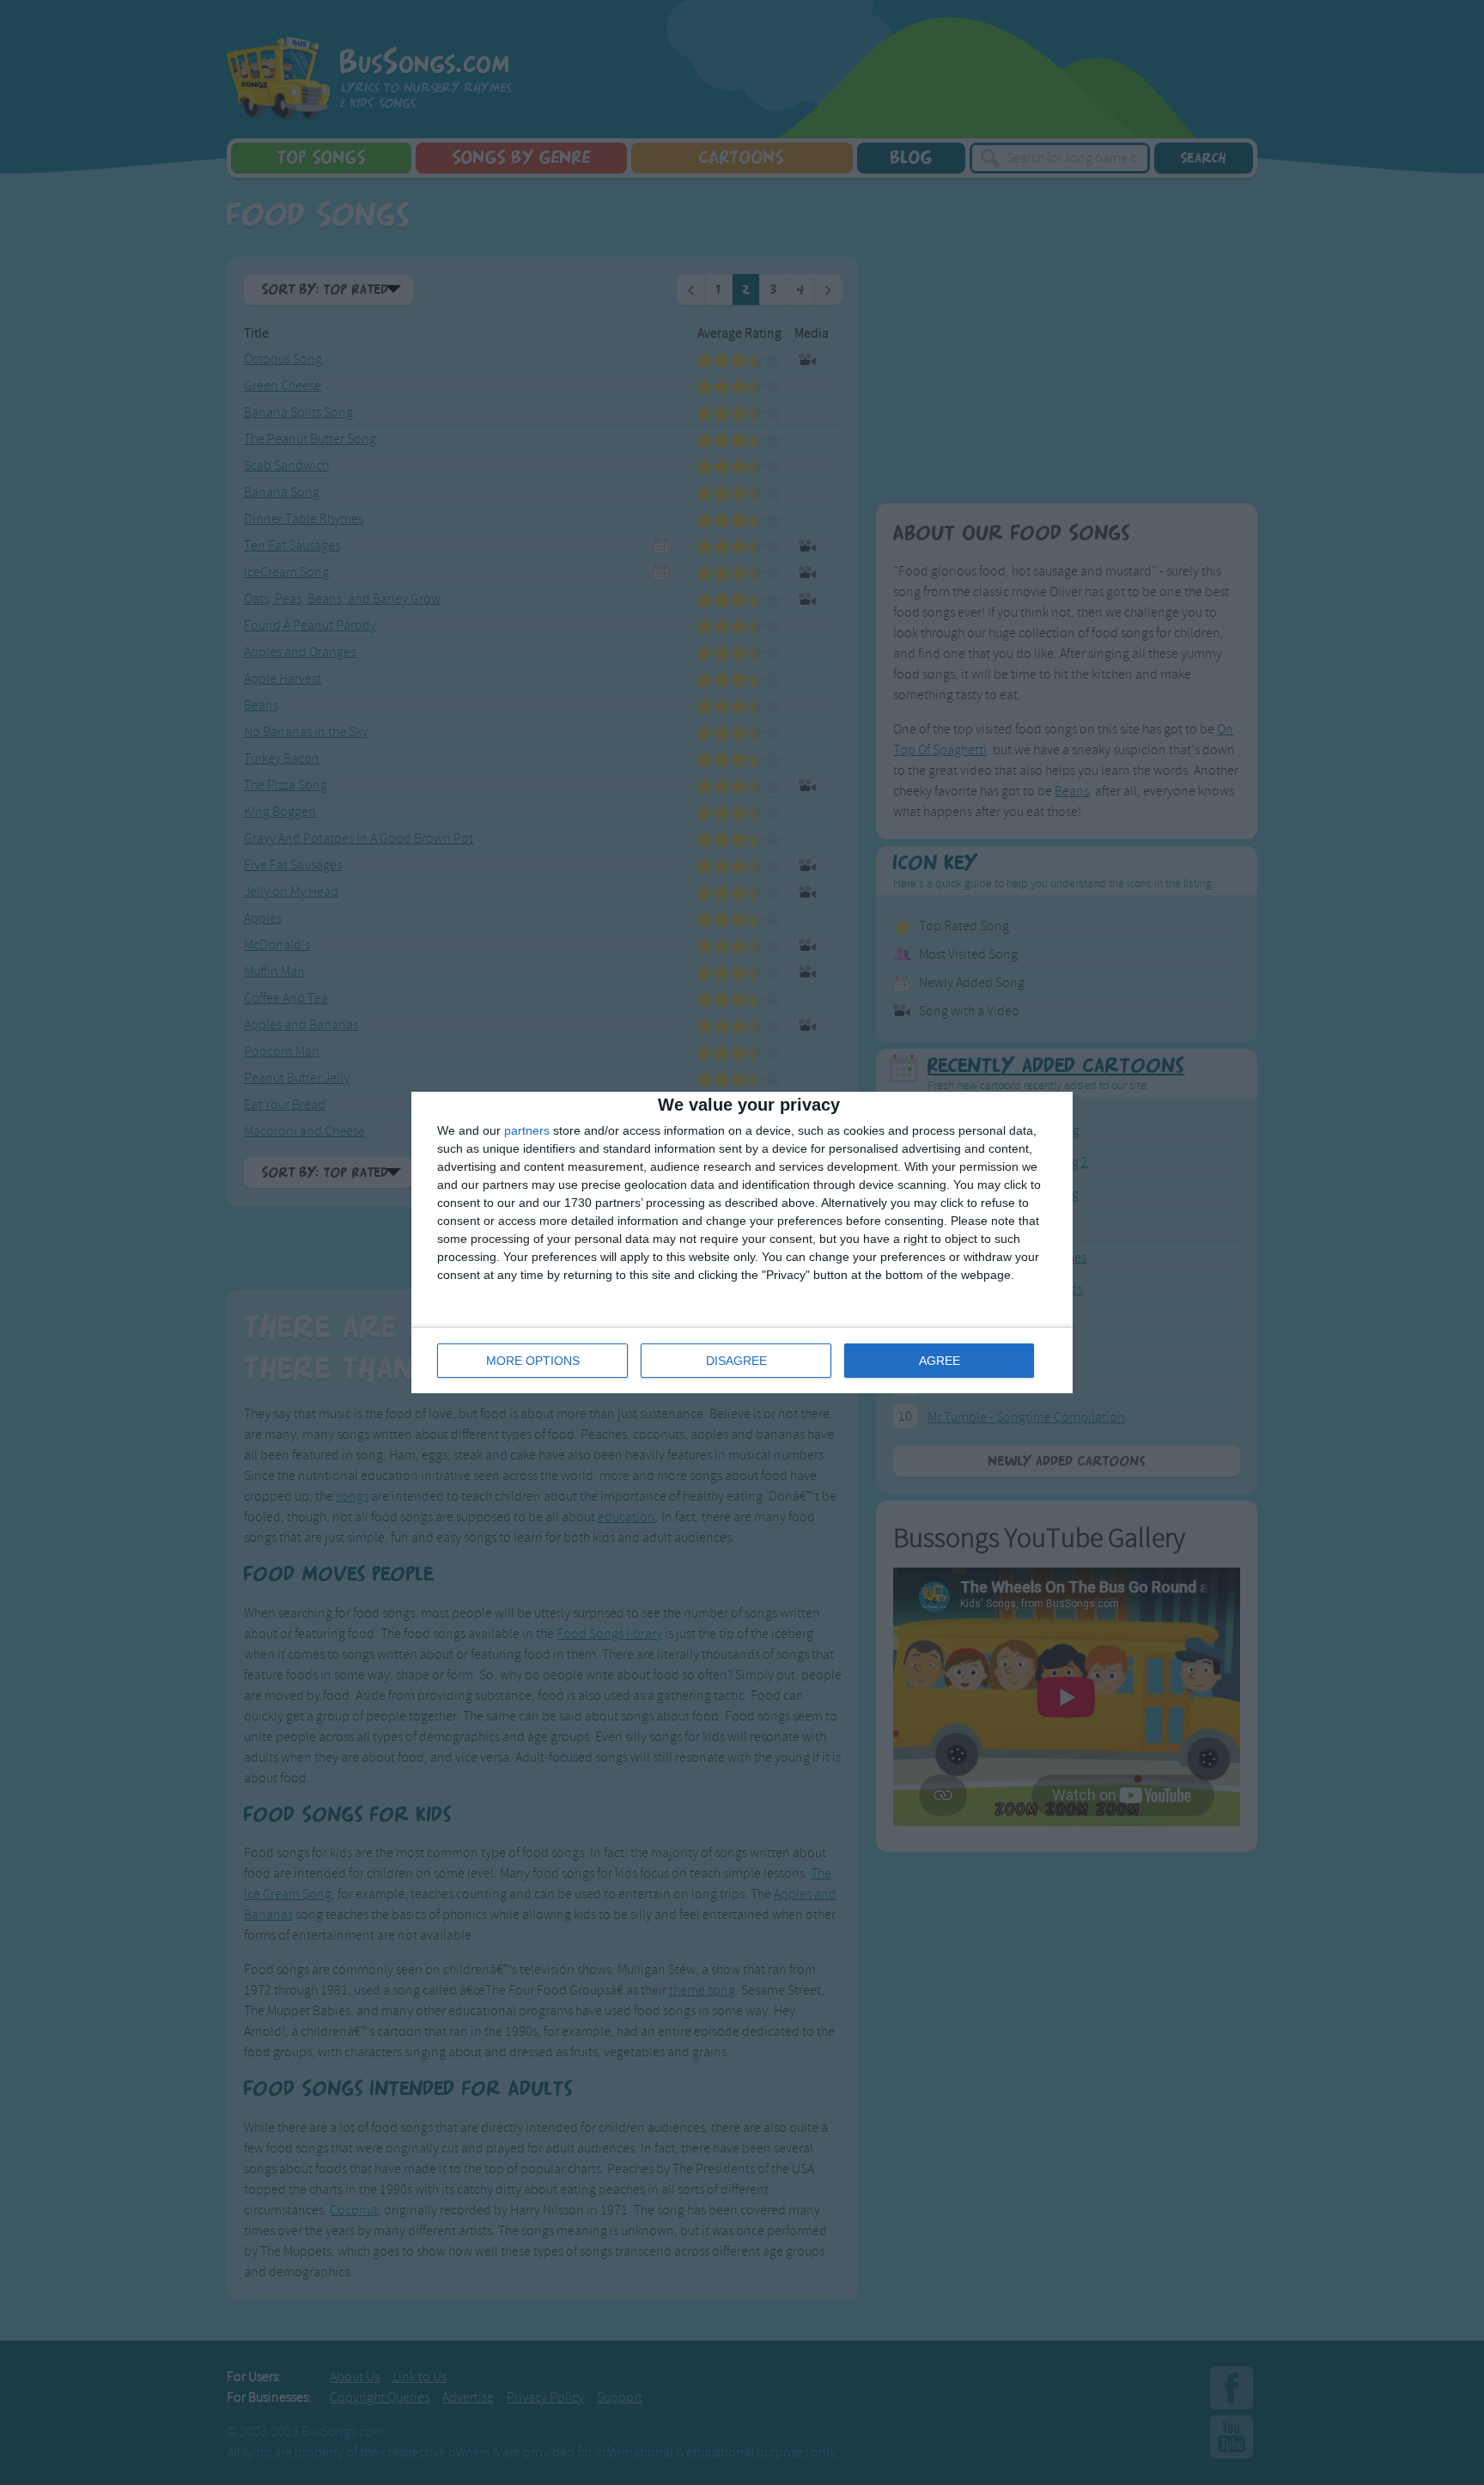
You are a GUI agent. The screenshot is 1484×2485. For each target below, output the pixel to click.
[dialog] (742, 1242)
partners (527, 1130)
